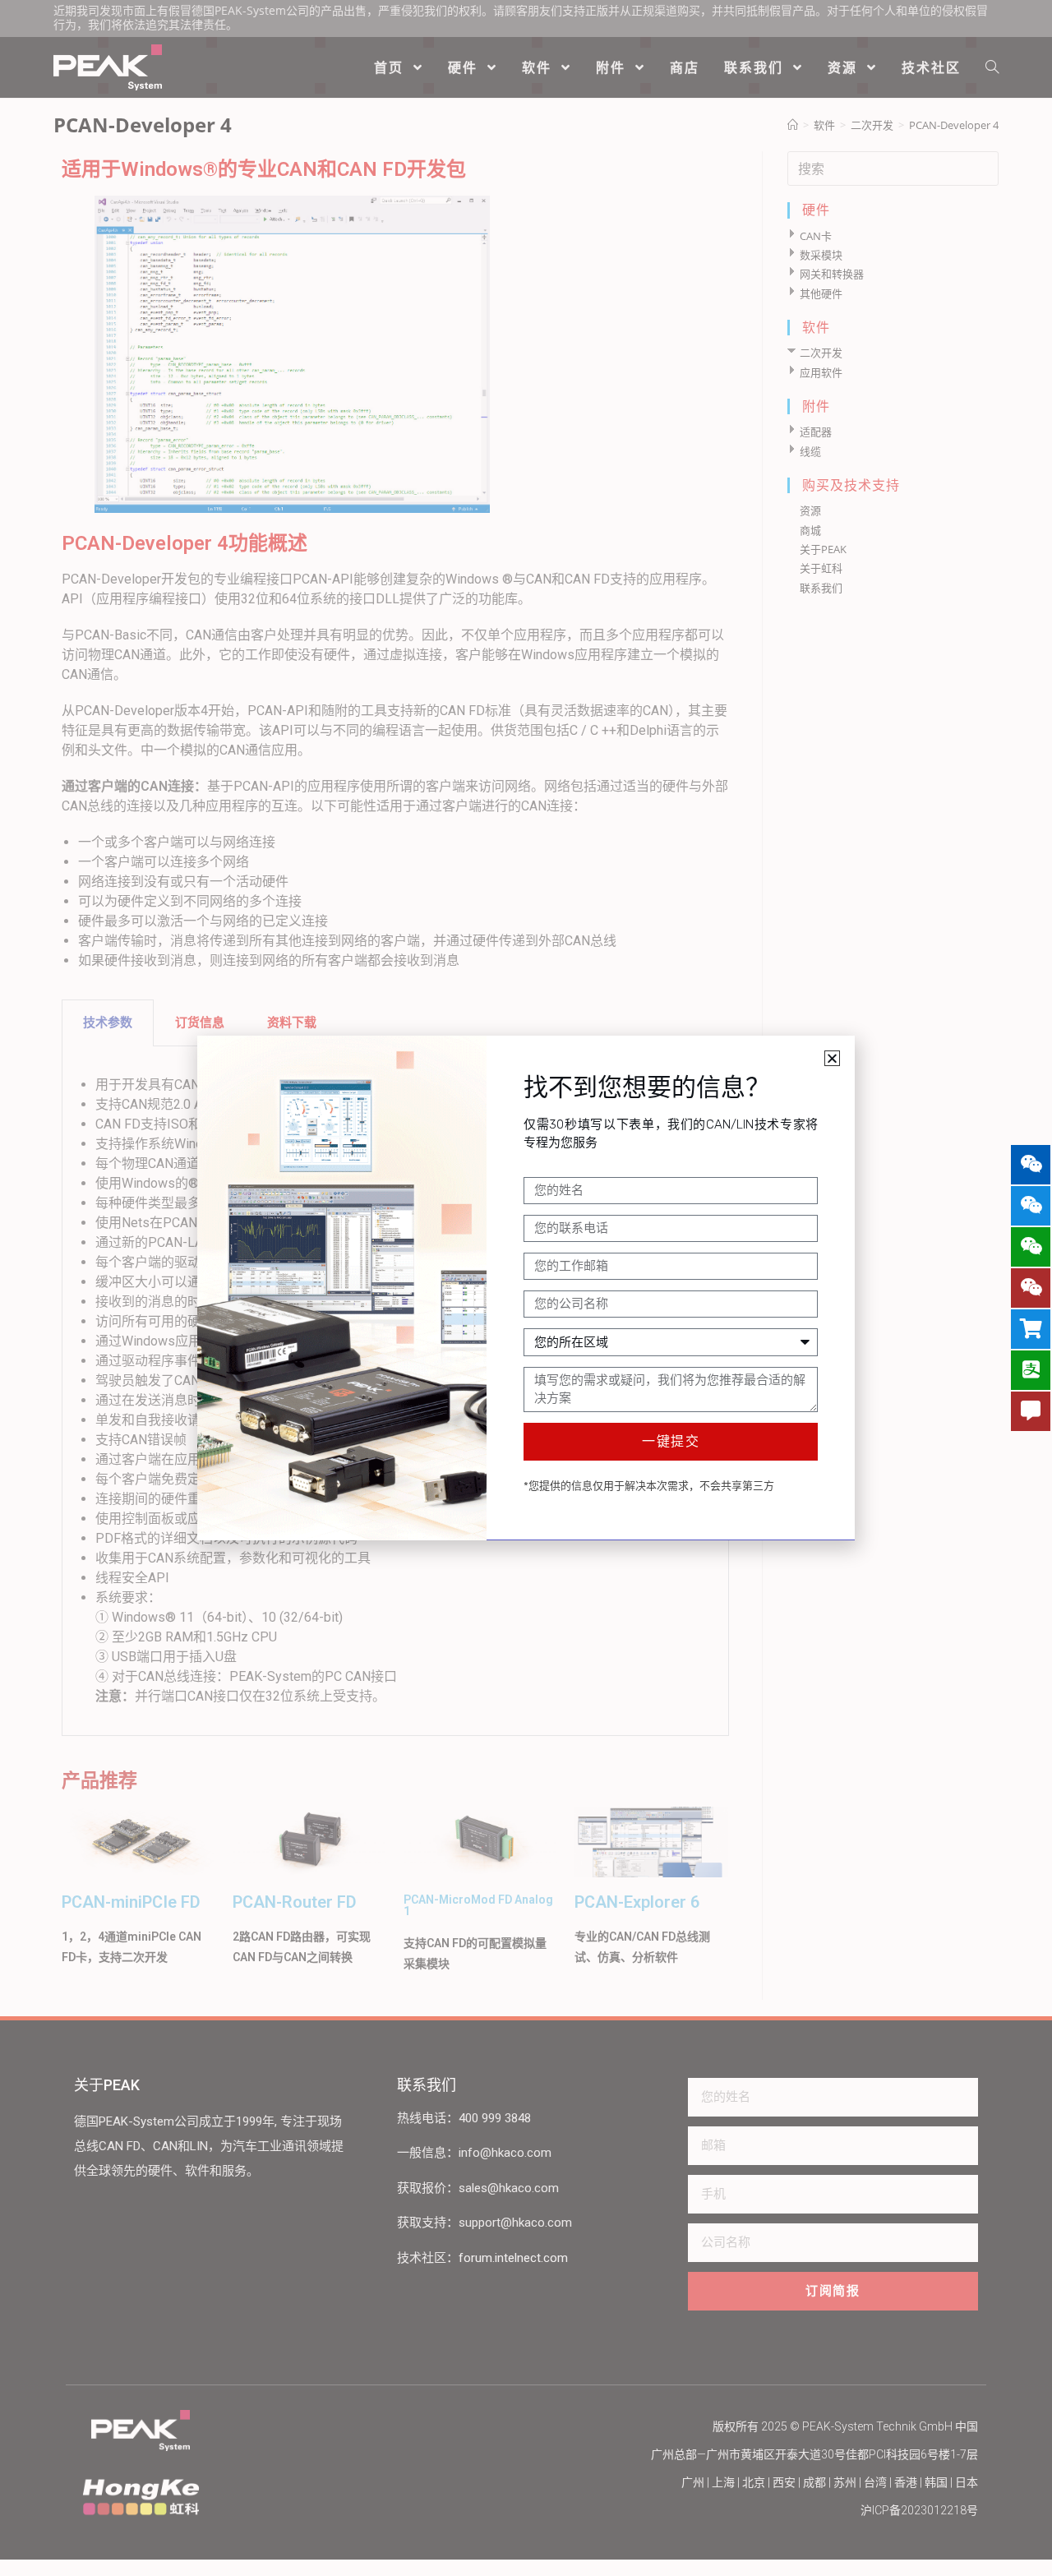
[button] (832, 1058)
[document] (526, 1288)
